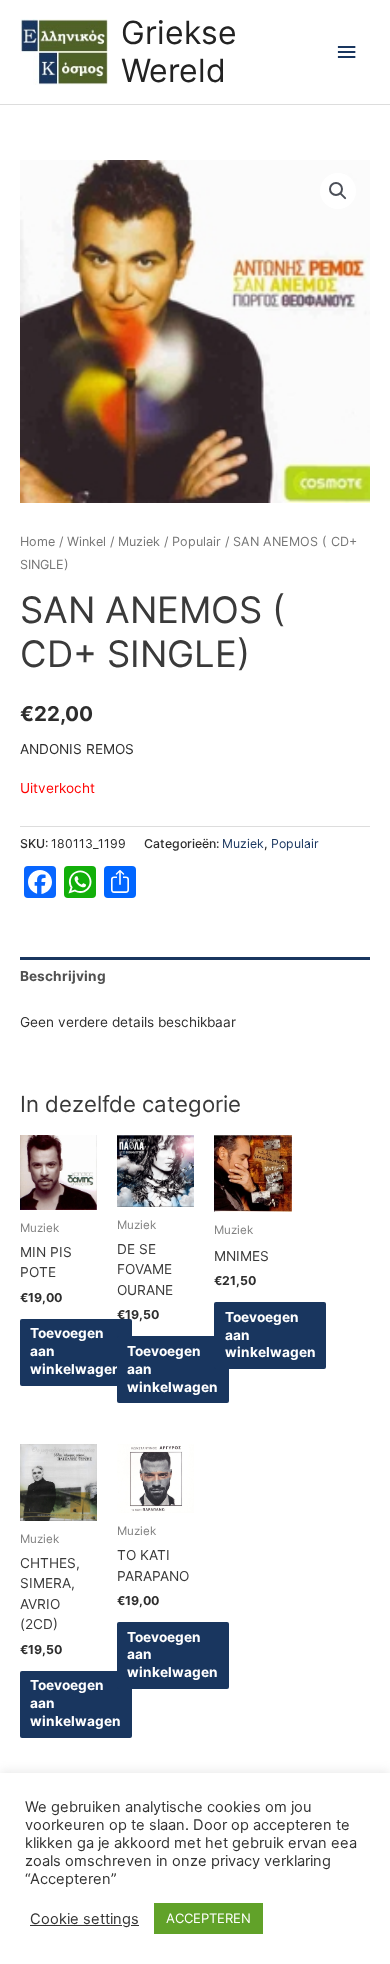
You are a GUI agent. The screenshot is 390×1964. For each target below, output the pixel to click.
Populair (196, 541)
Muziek (139, 541)
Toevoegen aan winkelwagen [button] (75, 1351)
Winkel (86, 541)
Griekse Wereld (179, 51)
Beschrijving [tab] (63, 976)
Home (37, 541)
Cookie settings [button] (84, 1919)
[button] (338, 191)
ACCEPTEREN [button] (208, 1918)
